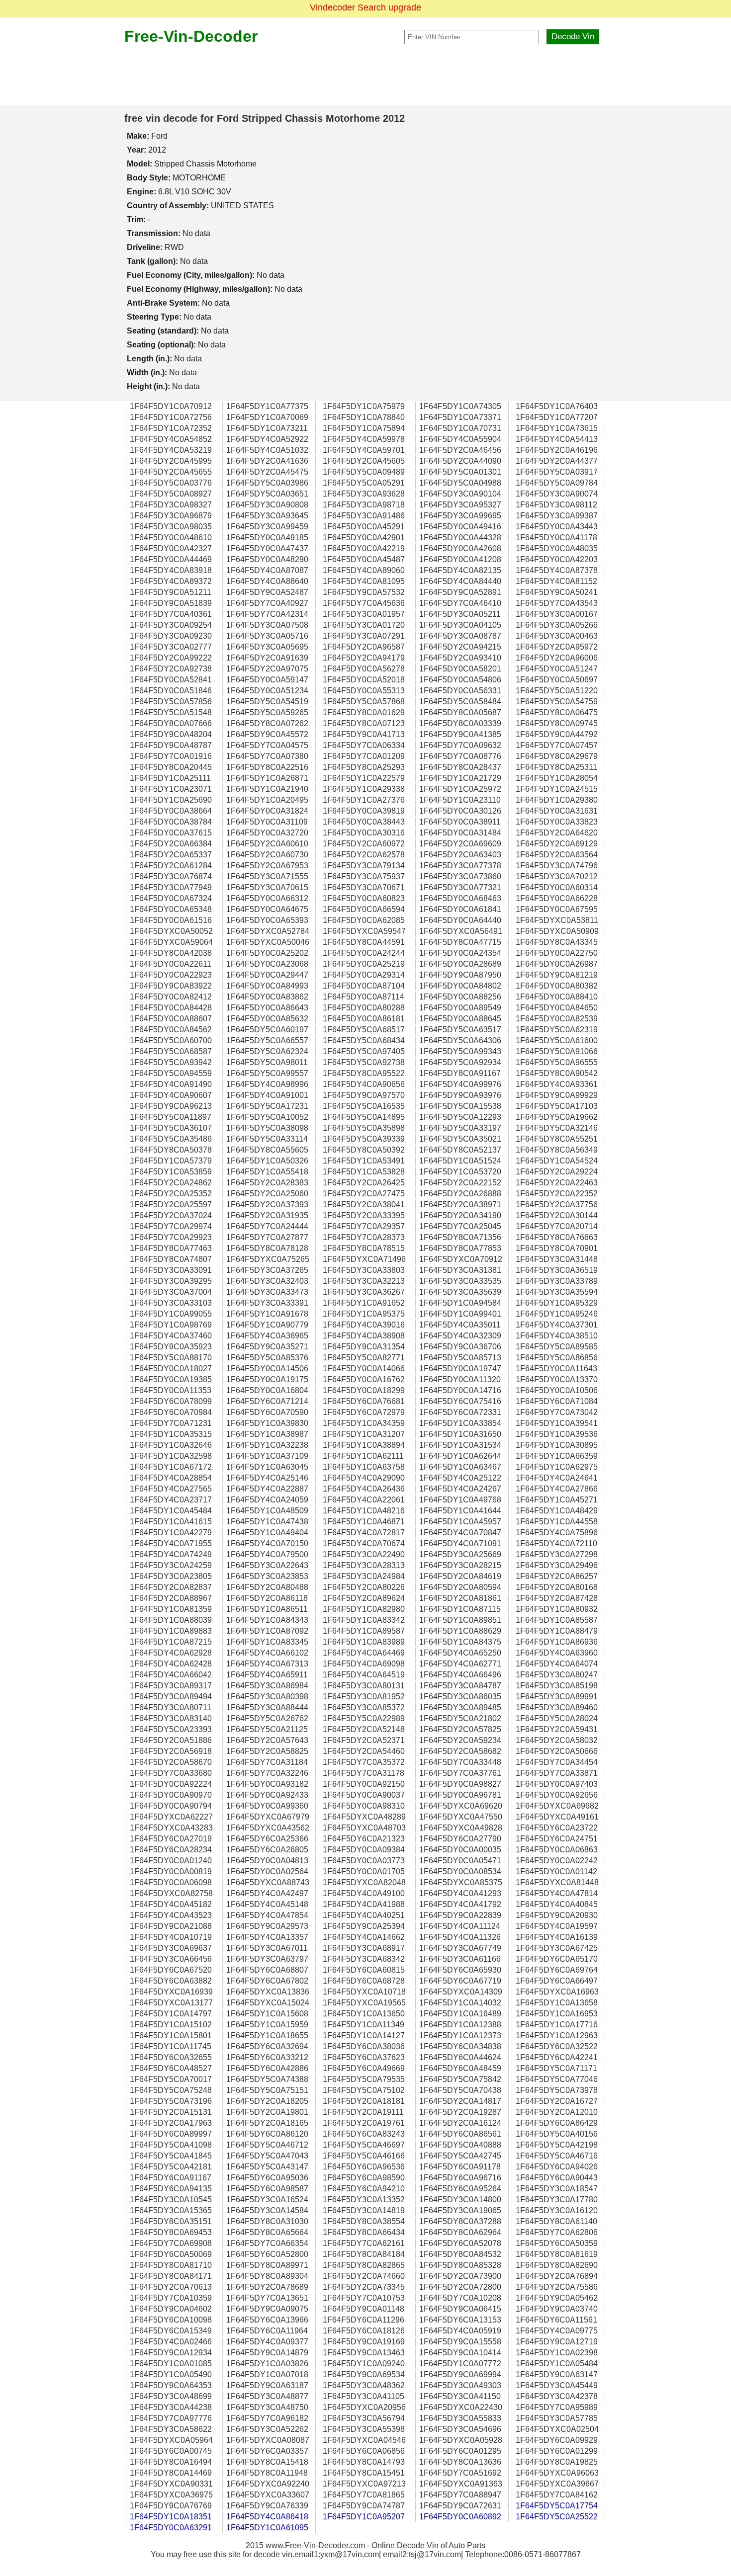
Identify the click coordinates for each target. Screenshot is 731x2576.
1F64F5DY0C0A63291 (171, 2528)
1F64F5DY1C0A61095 (267, 2528)
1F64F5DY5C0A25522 (557, 2517)
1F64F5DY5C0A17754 (557, 2506)
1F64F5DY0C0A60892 (460, 2517)
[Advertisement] (365, 76)
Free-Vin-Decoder (191, 36)
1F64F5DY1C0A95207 (364, 2517)
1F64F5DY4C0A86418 (267, 2517)
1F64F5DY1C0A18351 (171, 2517)
